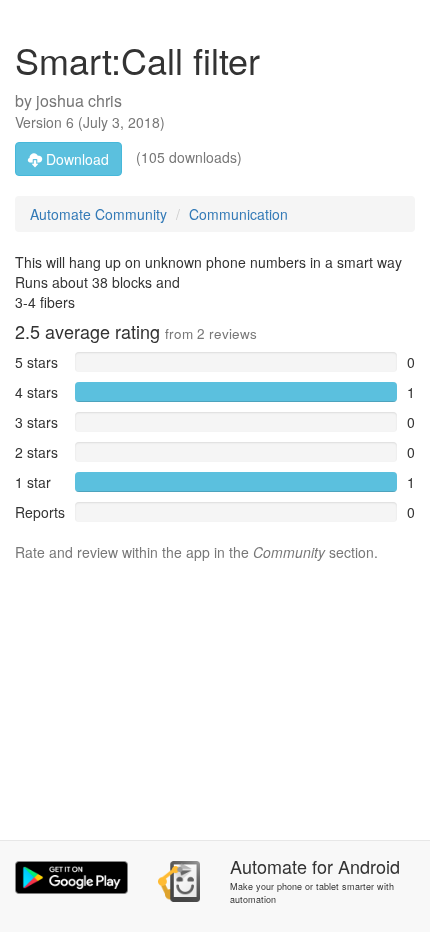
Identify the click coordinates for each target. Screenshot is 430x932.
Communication (238, 214)
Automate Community (98, 214)
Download (75, 159)
